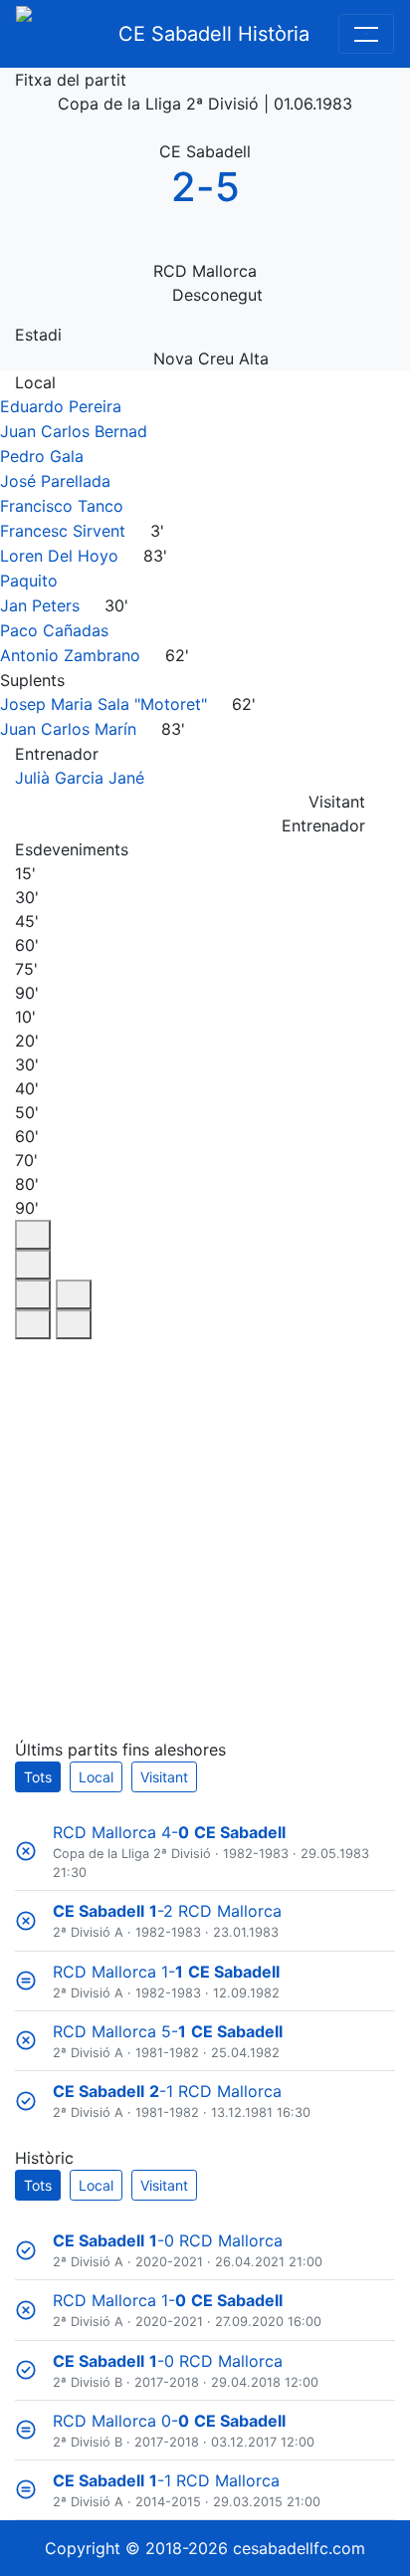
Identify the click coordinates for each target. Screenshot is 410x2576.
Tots (38, 1777)
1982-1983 (256, 1854)
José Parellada (55, 481)
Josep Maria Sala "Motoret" (103, 704)
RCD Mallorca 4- (169, 1832)
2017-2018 (167, 2382)
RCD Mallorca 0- (169, 2421)
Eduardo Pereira (61, 406)
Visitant (164, 1777)
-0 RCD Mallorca (168, 2240)
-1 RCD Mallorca (167, 2091)
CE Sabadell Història (214, 34)
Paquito (29, 581)
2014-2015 (168, 2502)
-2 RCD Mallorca (167, 1911)
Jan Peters (40, 605)
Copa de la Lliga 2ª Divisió (132, 1854)
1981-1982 (167, 2053)
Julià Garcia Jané (80, 778)
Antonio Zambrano (70, 655)
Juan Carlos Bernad (74, 431)
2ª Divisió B (88, 2382)
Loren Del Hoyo (59, 556)
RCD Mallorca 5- (168, 2031)
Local (96, 1777)
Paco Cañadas (54, 630)
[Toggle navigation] (366, 34)
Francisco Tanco (62, 506)
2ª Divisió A (88, 1932)
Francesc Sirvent (63, 531)
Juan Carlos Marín (68, 729)
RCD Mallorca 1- (166, 1972)
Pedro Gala (42, 456)
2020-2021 (169, 2262)
